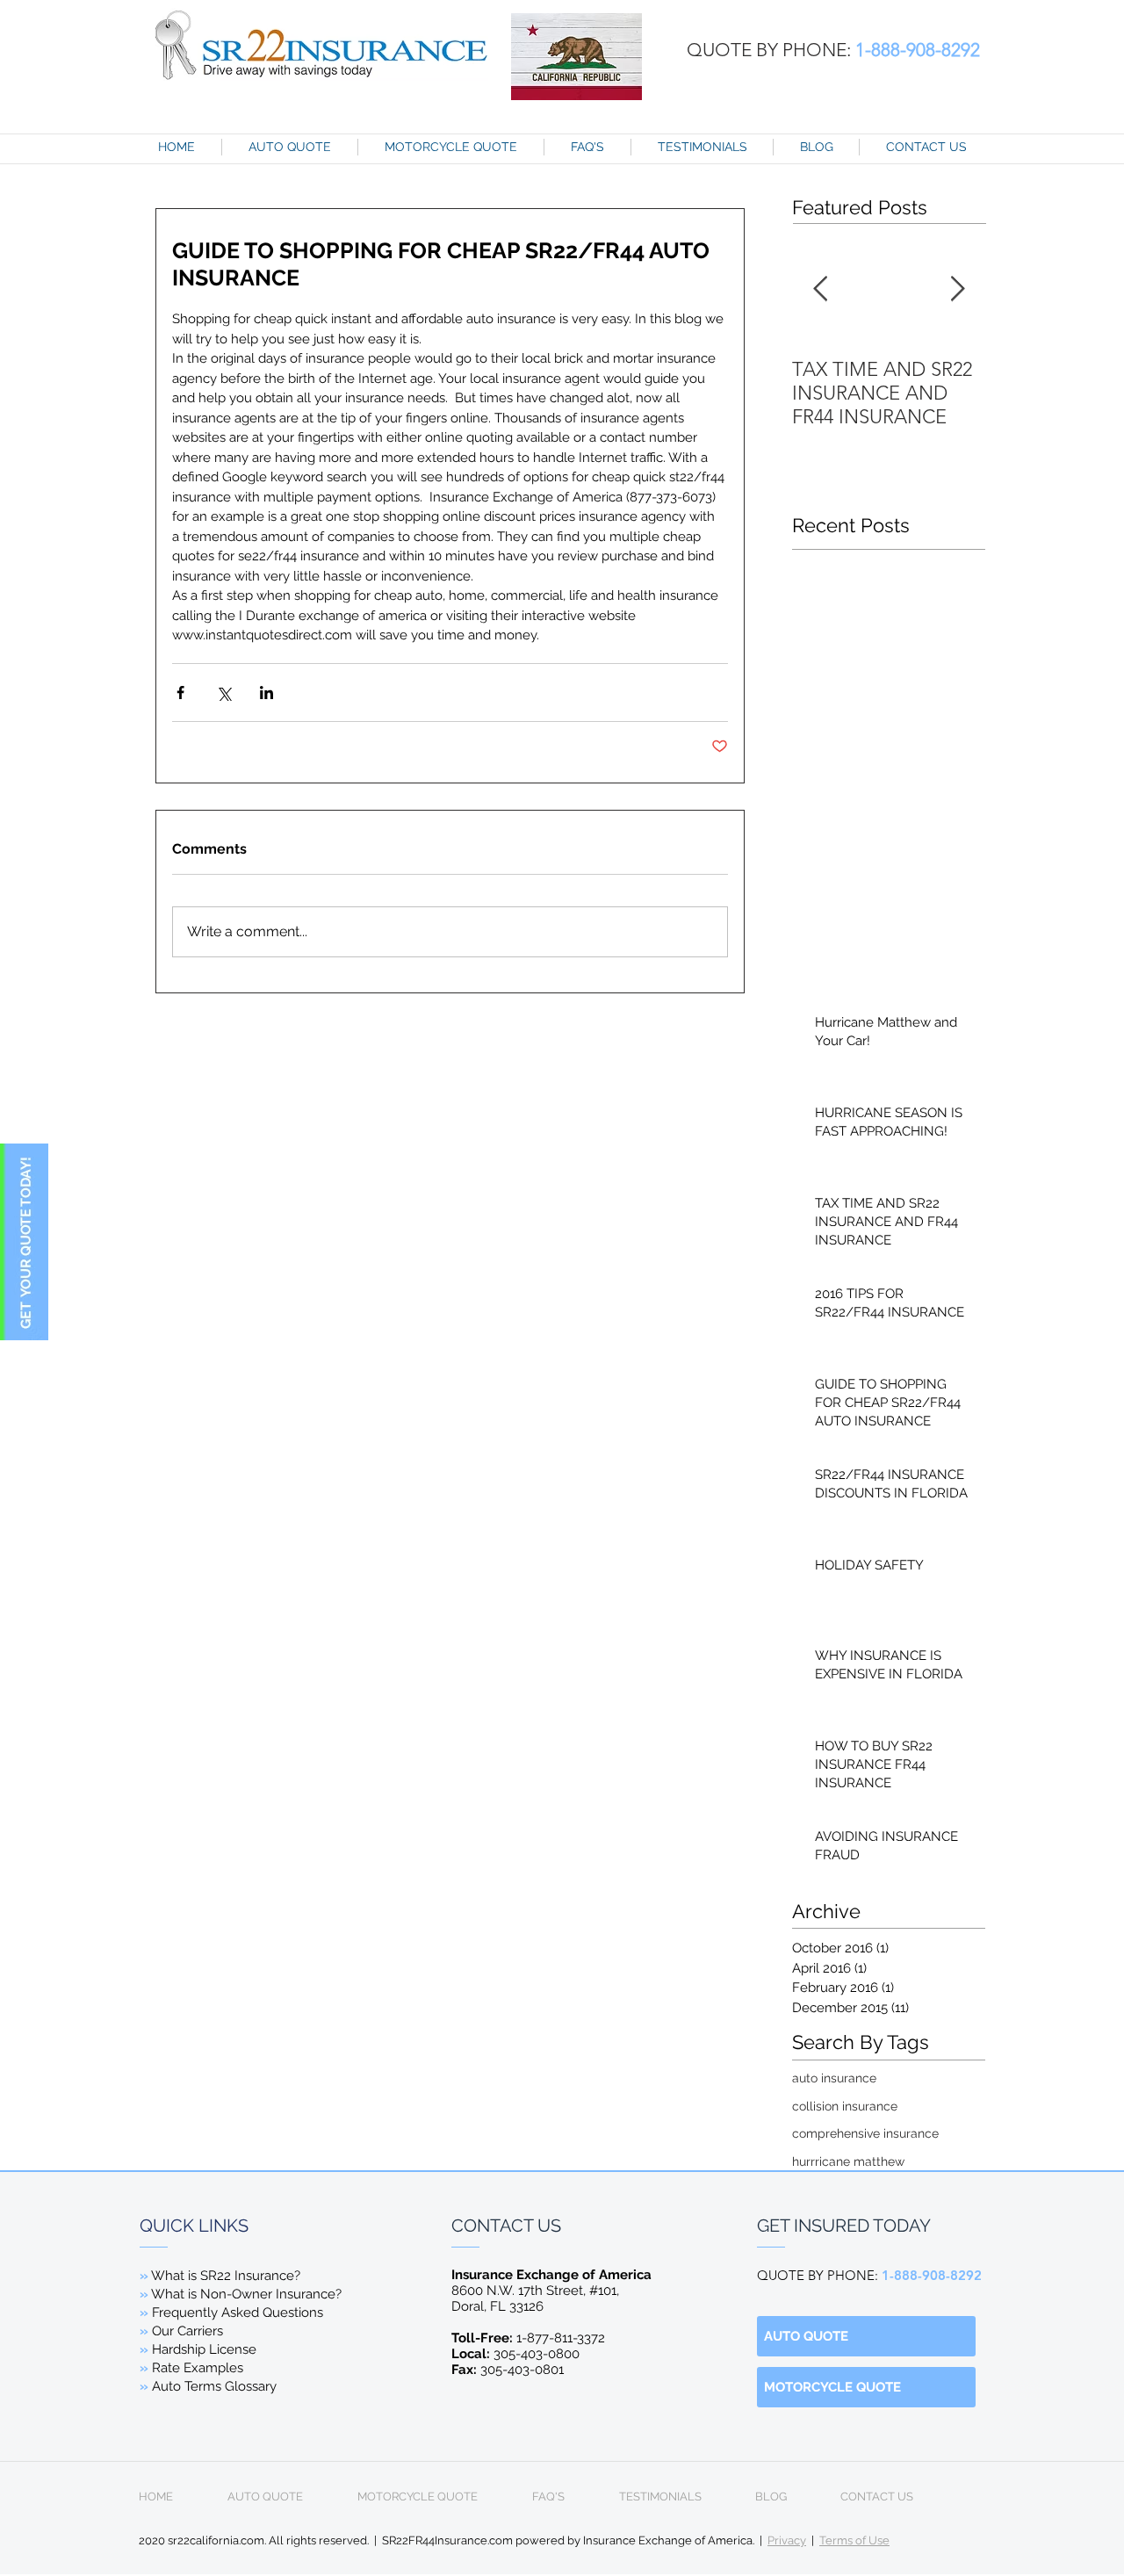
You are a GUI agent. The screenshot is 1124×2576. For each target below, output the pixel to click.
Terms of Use (854, 2540)
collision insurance (845, 2106)
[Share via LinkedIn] (267, 693)
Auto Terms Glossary (214, 2386)
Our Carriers (187, 2331)
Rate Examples (198, 2368)
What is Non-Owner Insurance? (245, 2294)
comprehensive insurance (865, 2133)
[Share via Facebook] (180, 693)
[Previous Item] (820, 289)
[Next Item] (957, 289)
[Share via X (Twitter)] (223, 693)
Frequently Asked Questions (231, 2313)
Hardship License (204, 2349)
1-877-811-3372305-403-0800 (528, 2346)
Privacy (787, 2540)
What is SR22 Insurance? (226, 2276)
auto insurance (834, 2078)
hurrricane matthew (848, 2161)
